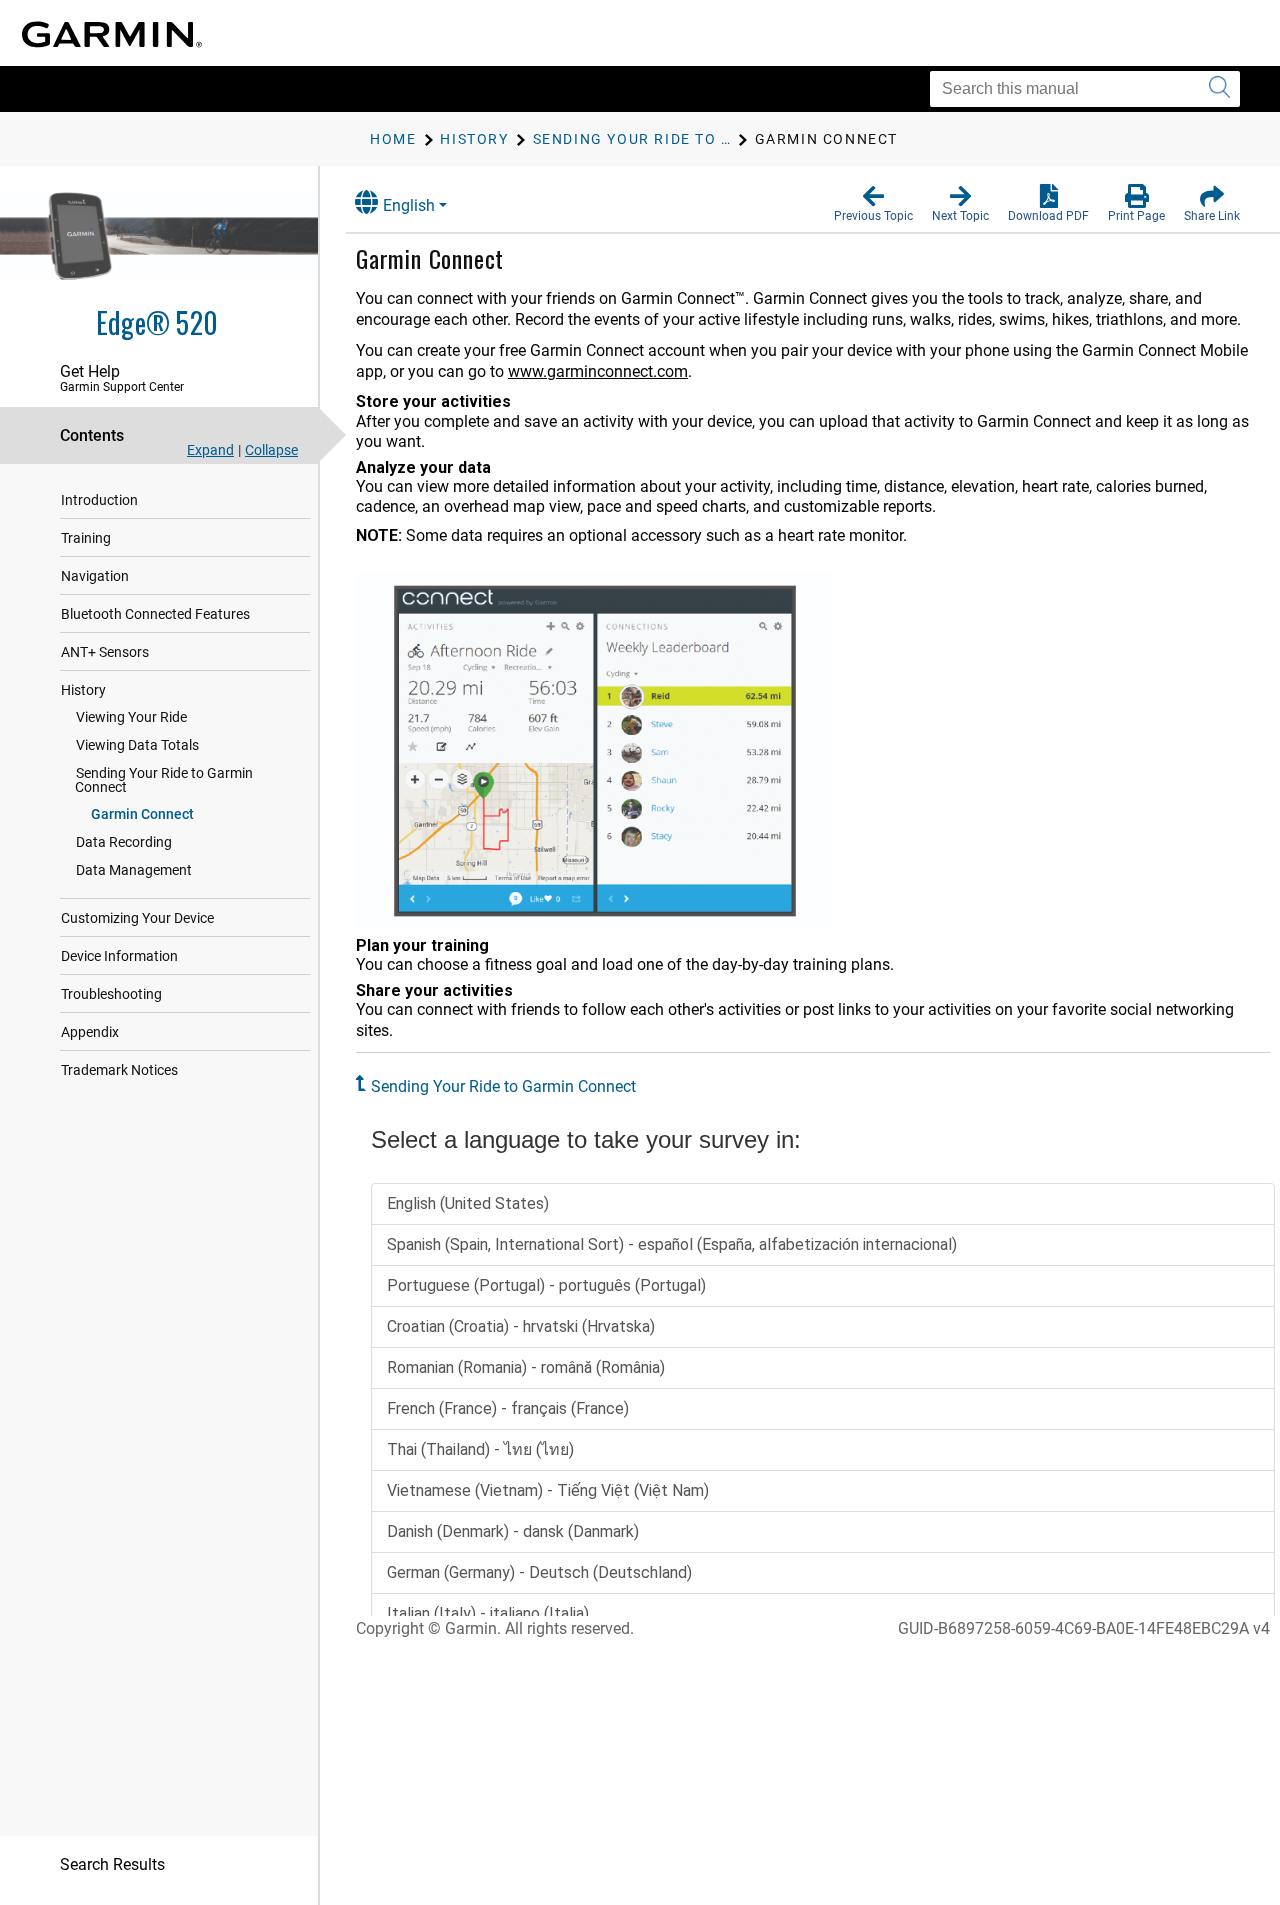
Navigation (95, 576)
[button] (873, 204)
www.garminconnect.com (598, 371)
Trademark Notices (119, 1070)
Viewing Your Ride (131, 717)
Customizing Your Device (137, 918)
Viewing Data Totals (137, 745)
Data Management (134, 870)
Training (86, 538)
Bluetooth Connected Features (155, 614)
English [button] (409, 205)
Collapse (271, 450)
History (83, 690)
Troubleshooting (111, 994)
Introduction (99, 500)
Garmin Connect (142, 814)
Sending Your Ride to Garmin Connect (164, 780)
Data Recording (124, 842)
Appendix (90, 1032)
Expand (210, 450)
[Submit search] (1219, 89)
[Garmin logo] (112, 34)
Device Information (119, 956)
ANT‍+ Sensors (105, 652)
